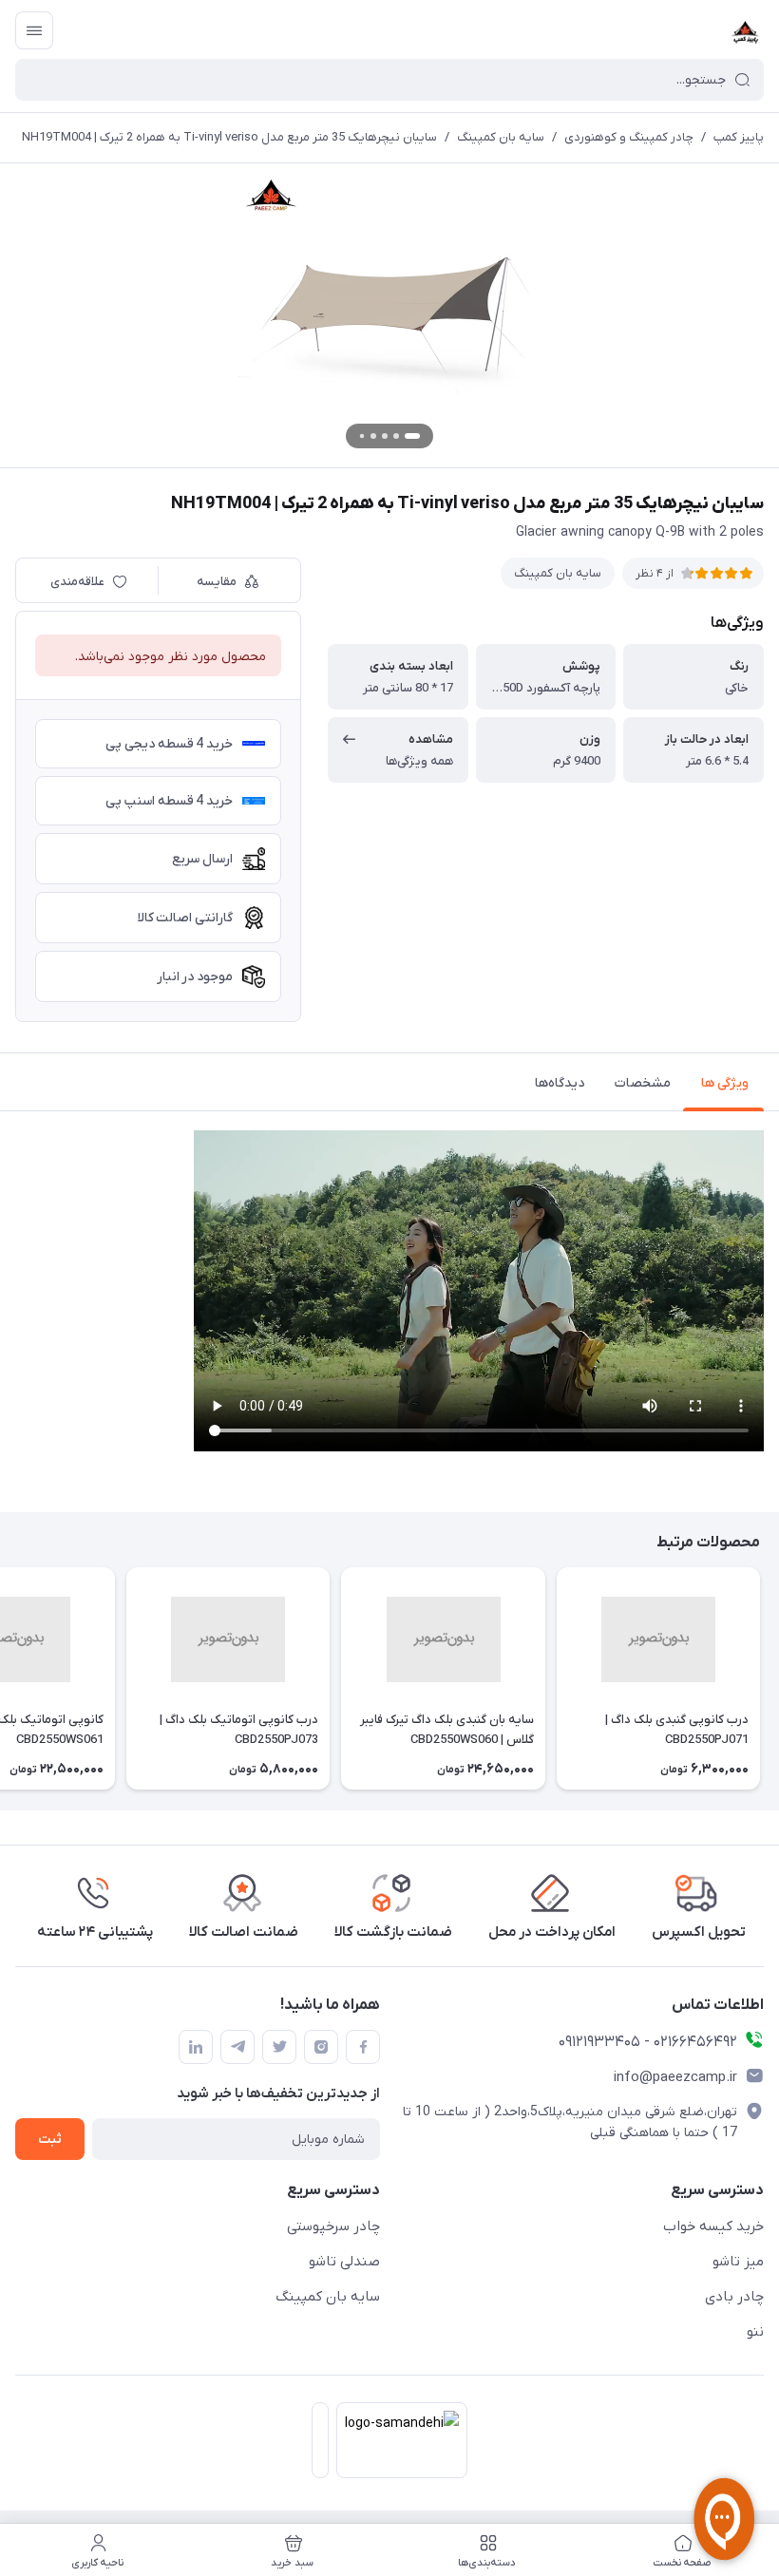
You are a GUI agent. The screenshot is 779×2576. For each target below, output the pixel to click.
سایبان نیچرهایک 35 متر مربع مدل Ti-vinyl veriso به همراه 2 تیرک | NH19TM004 (229, 137)
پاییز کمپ (739, 137)
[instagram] (321, 2047)
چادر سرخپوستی (333, 2226)
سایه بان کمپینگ (501, 137)
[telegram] (237, 2047)
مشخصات (643, 1083)
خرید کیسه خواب (713, 2226)
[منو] (34, 30)
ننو (755, 2332)
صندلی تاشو (344, 2262)
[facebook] (363, 2047)
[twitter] (279, 2047)
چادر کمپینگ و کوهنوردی (629, 137)
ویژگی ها (725, 1083)
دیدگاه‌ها (560, 1083)
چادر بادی (734, 2297)
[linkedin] (196, 2047)
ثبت (50, 2140)
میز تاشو (738, 2262)
